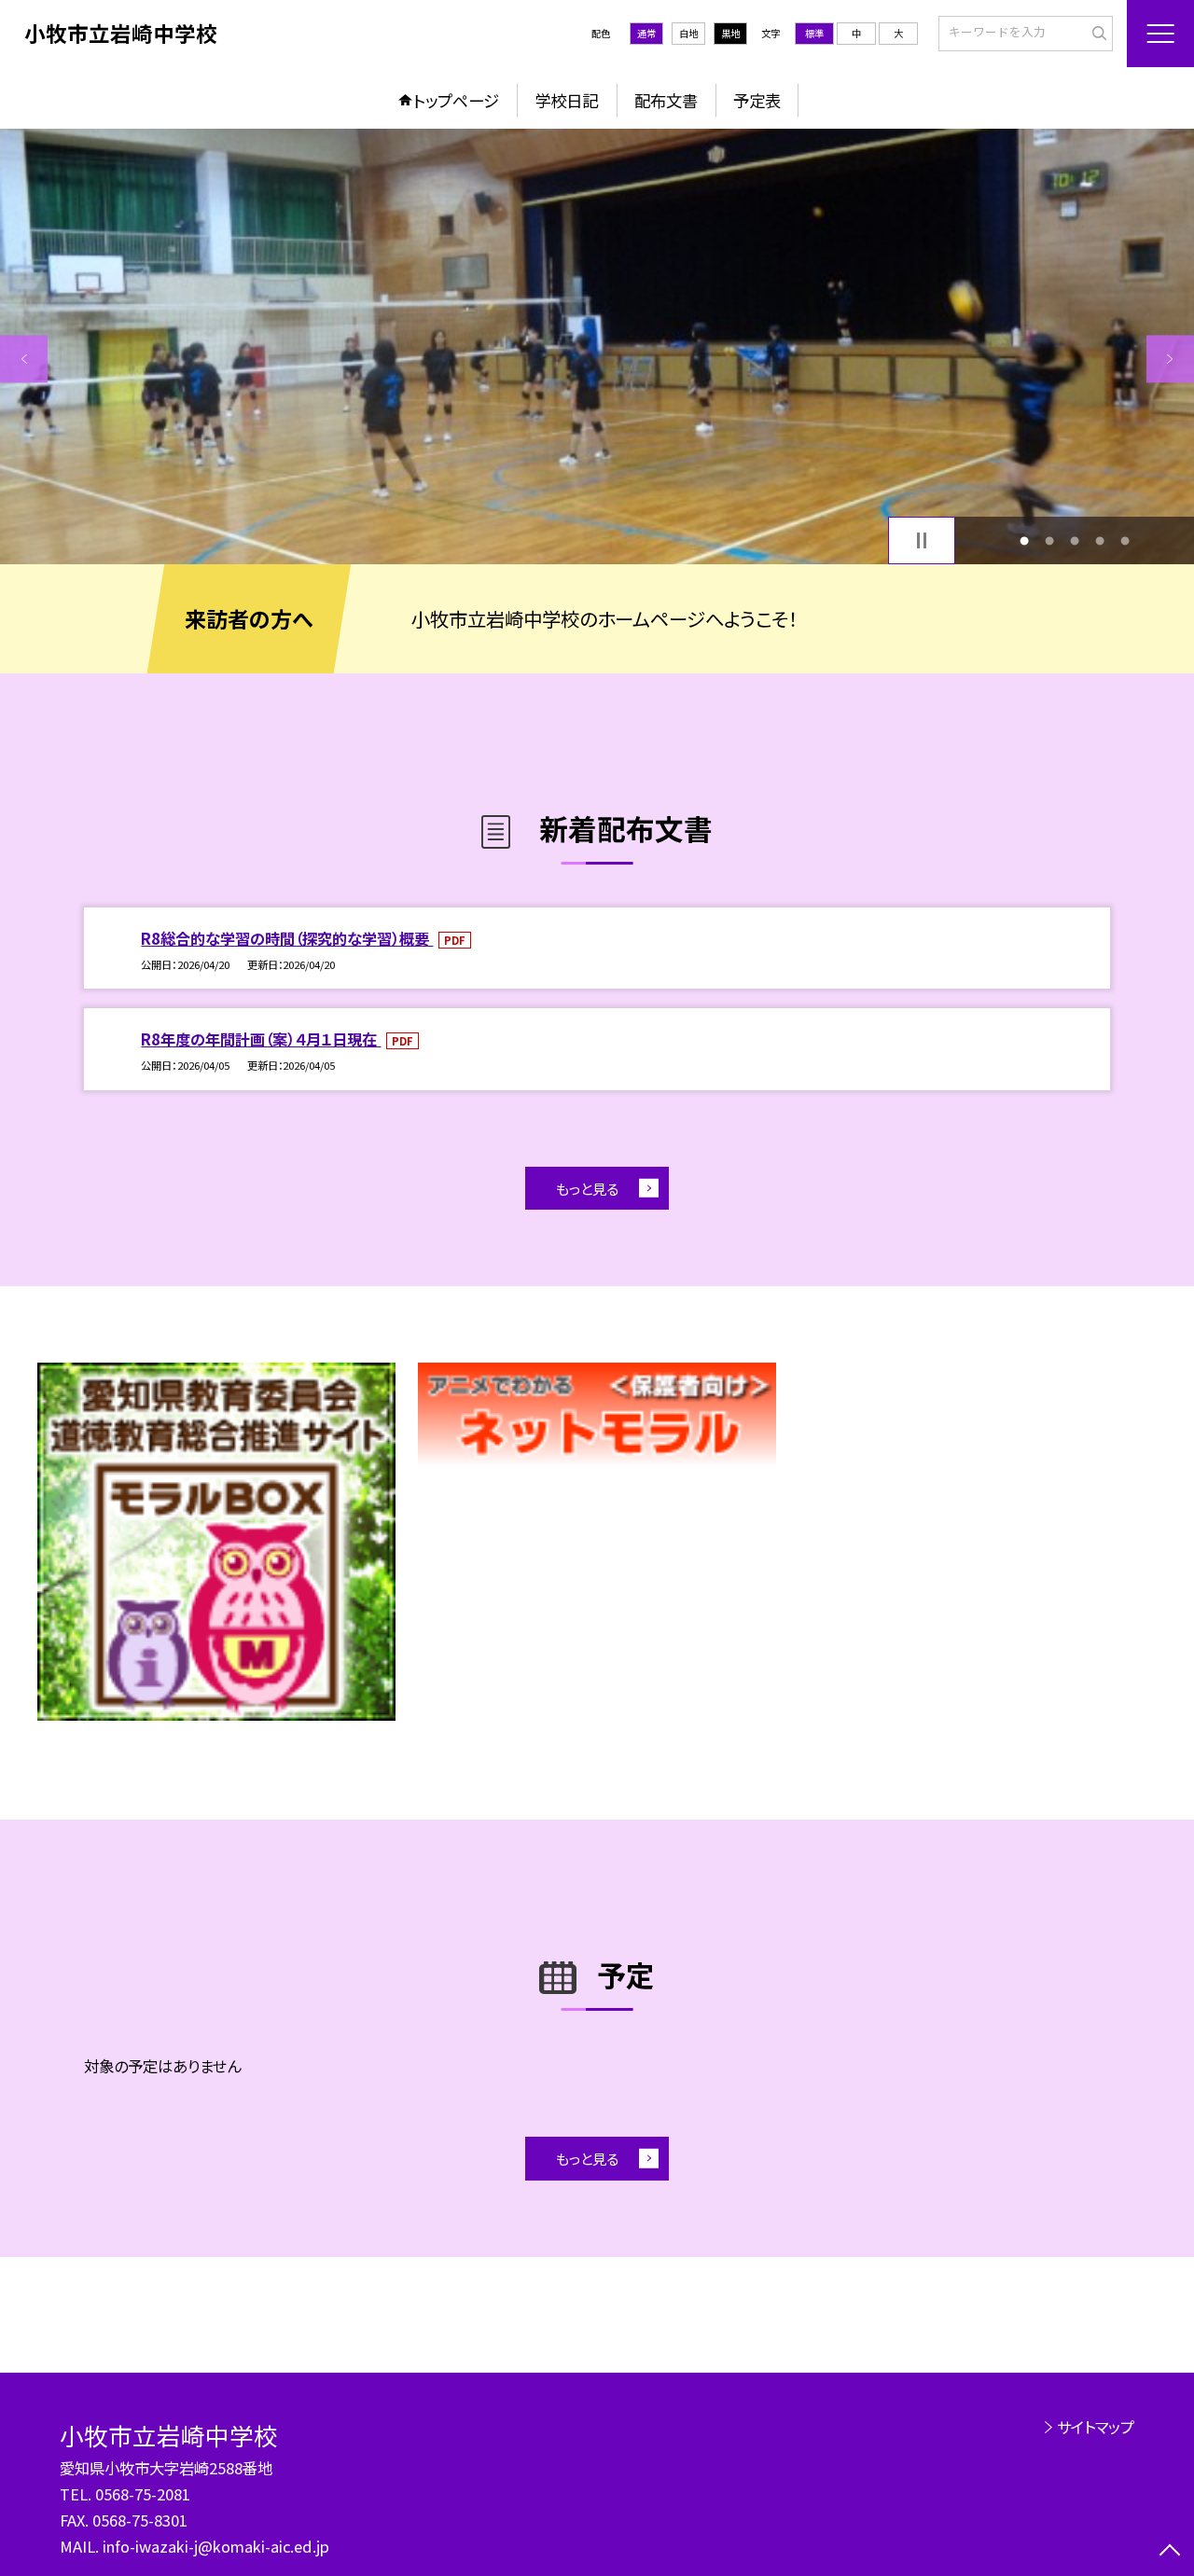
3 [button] (1075, 540)
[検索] (1097, 33)
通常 (646, 33)
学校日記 (566, 100)
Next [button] (1170, 359)
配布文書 (666, 100)
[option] (597, 346)
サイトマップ (1096, 2427)
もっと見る (587, 1188)
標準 (814, 33)
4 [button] (1100, 540)
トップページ (456, 100)
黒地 (730, 33)
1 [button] (1024, 540)
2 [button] (1049, 540)
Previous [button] (24, 359)
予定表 (757, 100)
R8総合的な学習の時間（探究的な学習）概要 (287, 938)
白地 (688, 33)
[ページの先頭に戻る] (1170, 2552)
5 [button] (1125, 540)
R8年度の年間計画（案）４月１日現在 (261, 1039)
